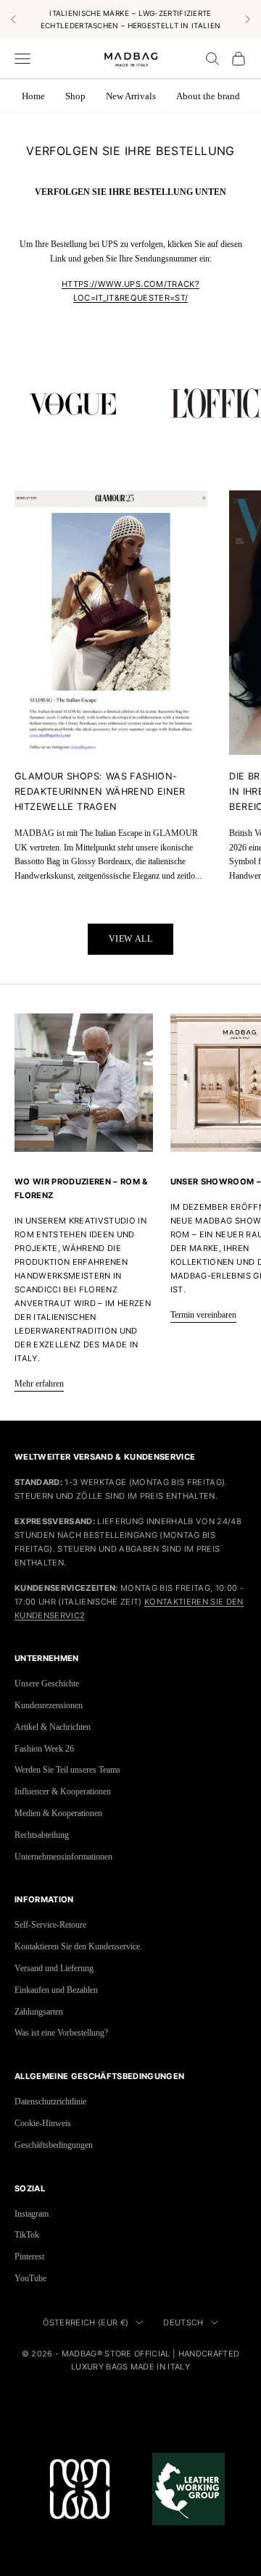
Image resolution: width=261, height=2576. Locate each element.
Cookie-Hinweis (43, 2123)
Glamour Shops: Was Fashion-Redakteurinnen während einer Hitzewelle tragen (100, 791)
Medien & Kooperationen (58, 1813)
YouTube (30, 2278)
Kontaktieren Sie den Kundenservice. (78, 1946)
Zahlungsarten (39, 2012)
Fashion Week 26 (44, 1749)
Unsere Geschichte (47, 1684)
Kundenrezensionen (49, 1705)
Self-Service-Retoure (50, 1925)
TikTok (27, 2235)
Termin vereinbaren (203, 1315)
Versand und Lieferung (54, 1968)
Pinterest (29, 2257)
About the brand (208, 96)
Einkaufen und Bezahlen (56, 1990)
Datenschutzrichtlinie (50, 2102)
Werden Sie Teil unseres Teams (67, 1770)
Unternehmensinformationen (63, 1857)
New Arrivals (131, 96)
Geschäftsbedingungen (54, 2145)
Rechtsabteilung (42, 1835)
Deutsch (183, 2322)
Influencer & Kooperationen (63, 1791)
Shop (75, 96)
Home (33, 96)
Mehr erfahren (39, 1384)
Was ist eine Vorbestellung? (61, 2033)
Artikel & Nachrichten (53, 1727)
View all (131, 939)
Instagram (32, 2214)
